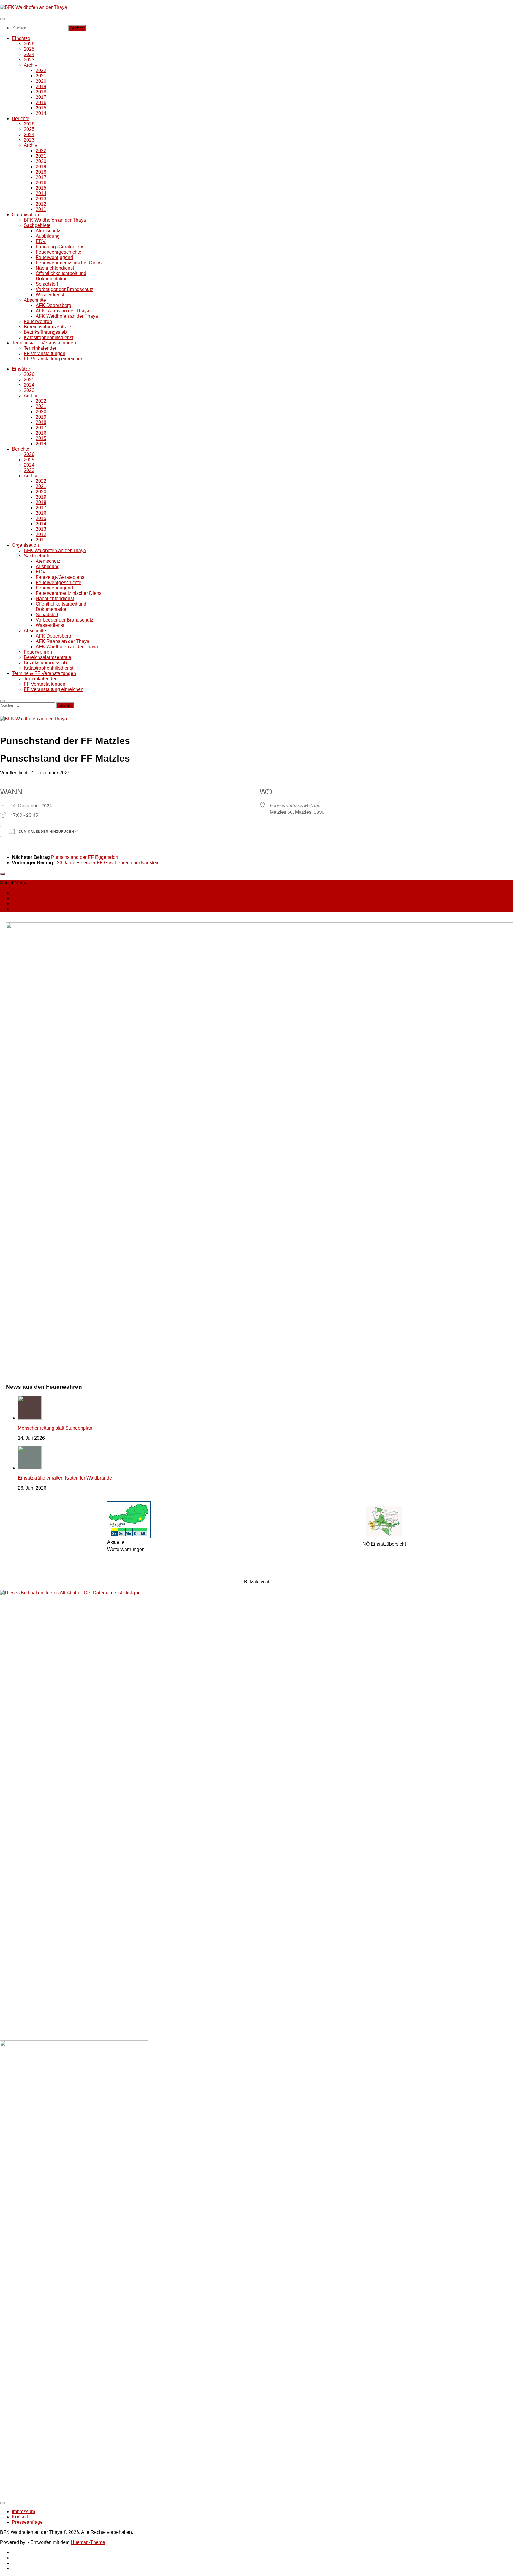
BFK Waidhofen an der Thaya (55, 220)
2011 (41, 209)
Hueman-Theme (88, 2542)
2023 (29, 60)
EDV (41, 241)
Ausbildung (48, 236)
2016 (41, 103)
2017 (41, 97)
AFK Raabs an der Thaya (62, 311)
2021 (41, 76)
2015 (41, 108)
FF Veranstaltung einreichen (54, 359)
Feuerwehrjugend (54, 257)
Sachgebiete (37, 225)
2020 (41, 81)
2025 (29, 49)
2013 (41, 199)
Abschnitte (35, 300)
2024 (29, 54)
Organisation (25, 215)
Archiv (30, 65)
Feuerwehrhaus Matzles (295, 805)
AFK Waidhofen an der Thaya (67, 316)
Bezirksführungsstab (45, 332)
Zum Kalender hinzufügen (46, 832)
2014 (41, 113)
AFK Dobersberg (53, 305)
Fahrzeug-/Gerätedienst (61, 247)
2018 (41, 92)
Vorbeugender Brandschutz (64, 289)
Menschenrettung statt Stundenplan (55, 1428)
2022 (41, 70)
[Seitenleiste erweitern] (2, 874)
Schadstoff (47, 284)
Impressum (23, 2511)
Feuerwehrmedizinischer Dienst (69, 263)
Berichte (21, 119)
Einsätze (21, 38)
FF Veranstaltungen (45, 353)
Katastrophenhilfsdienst (49, 337)
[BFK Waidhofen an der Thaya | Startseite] (34, 7)
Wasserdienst (50, 295)
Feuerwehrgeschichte (58, 252)
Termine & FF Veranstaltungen (44, 343)
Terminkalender (40, 348)
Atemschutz (48, 231)
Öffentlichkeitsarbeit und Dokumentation (61, 276)
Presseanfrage (27, 2522)
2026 (29, 44)
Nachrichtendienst (55, 268)
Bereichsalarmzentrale (47, 327)
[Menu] (2, 19)
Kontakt (20, 2517)
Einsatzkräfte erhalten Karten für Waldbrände (65, 1478)
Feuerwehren (38, 321)
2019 (41, 86)
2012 (41, 204)
